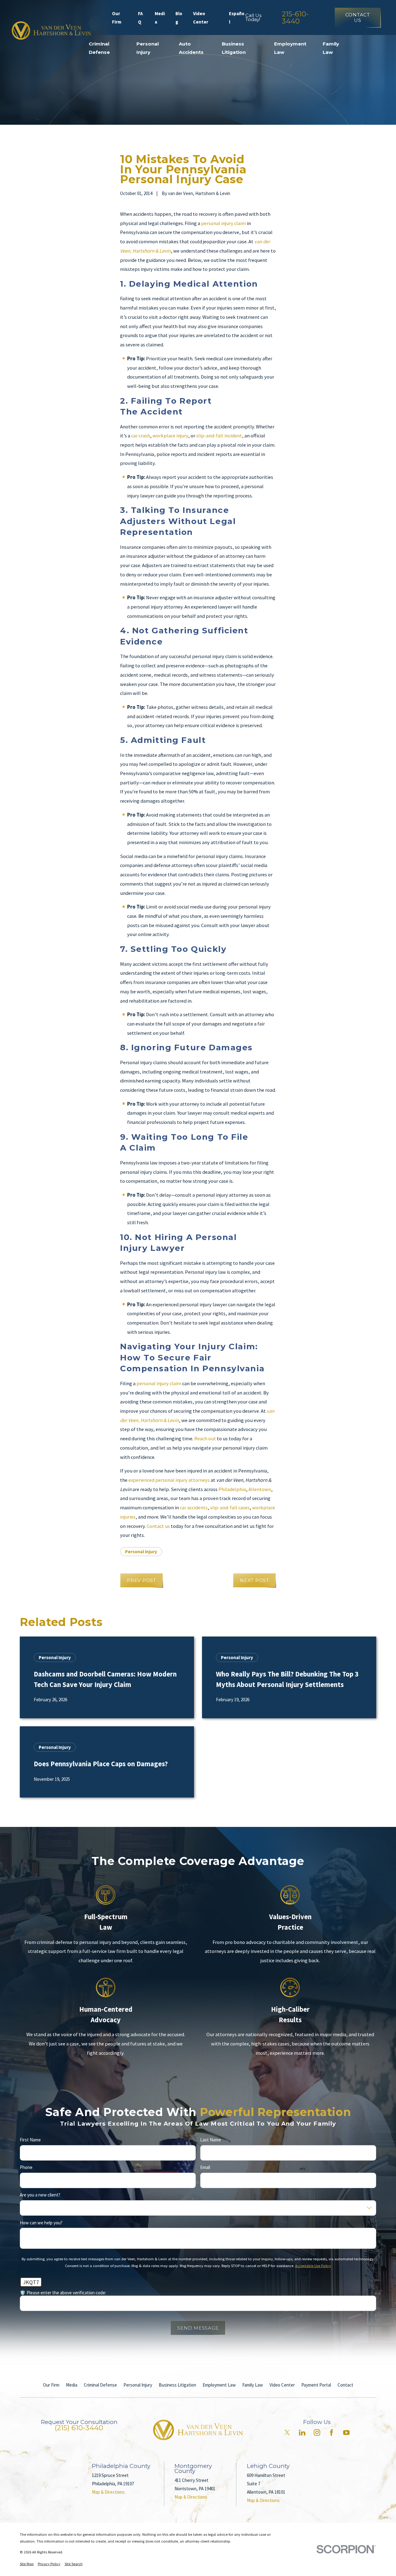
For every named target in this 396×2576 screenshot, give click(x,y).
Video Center (201, 18)
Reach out (205, 1439)
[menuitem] (27, 2564)
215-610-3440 (295, 17)
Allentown (260, 1489)
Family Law (253, 2385)
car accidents (194, 1508)
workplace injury (170, 436)
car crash (141, 436)
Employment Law (219, 2385)
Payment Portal (316, 2385)
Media (160, 18)
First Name (30, 2140)
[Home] (51, 30)
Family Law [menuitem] (331, 48)
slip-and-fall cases (230, 1508)
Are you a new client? (40, 2195)
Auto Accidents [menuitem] (191, 48)
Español (237, 18)
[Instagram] (317, 2433)
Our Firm (117, 18)
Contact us (158, 1526)
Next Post (254, 1580)
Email (205, 2167)
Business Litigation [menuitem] (234, 48)
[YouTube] (346, 2433)
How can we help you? (41, 2223)
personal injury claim (224, 223)
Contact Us (358, 17)
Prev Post (142, 1580)
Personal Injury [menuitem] (148, 48)
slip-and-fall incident (219, 436)
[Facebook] (331, 2433)
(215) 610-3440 (79, 2428)
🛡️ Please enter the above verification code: (63, 2293)
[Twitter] (287, 2433)
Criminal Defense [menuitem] (99, 48)
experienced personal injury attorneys (169, 1480)
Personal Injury (141, 1552)
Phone (26, 2167)
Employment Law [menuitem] (290, 48)
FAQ (140, 18)
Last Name (211, 2140)
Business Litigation (177, 2385)
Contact (345, 2385)
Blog (179, 18)
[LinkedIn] (302, 2433)
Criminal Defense (100, 2385)
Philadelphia (232, 1489)
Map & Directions (108, 2492)
